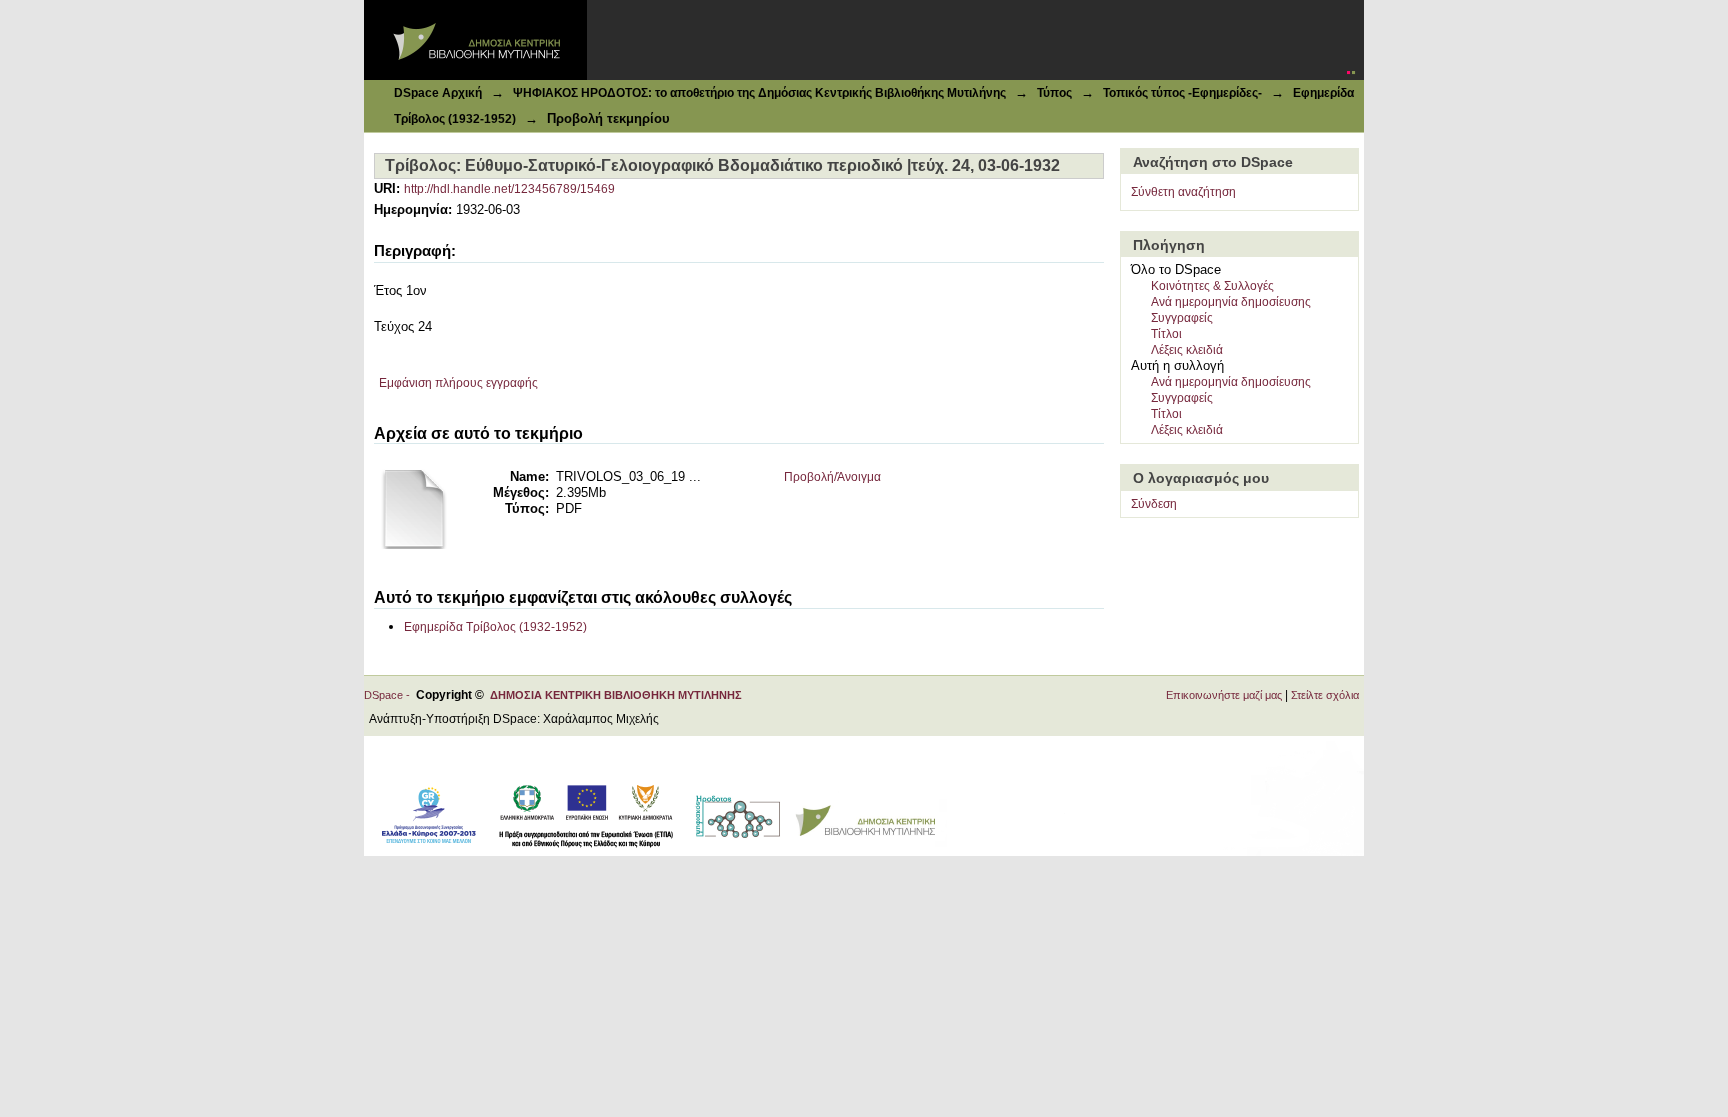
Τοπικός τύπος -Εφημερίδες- (1182, 93)
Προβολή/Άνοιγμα (832, 477)
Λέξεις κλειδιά (1187, 350)
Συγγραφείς (1182, 318)
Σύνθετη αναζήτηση (1183, 192)
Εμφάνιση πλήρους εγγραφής (458, 383)
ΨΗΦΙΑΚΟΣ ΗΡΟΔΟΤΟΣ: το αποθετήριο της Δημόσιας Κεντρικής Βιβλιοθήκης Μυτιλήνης (759, 93)
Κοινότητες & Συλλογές (1212, 286)
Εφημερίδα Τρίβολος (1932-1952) (495, 627)
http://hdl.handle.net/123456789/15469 (509, 189)
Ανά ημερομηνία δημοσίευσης (1231, 302)
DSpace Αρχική (438, 93)
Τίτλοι (1166, 334)
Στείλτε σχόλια (1325, 695)
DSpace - (390, 695)
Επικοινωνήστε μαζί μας (1224, 695)
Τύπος (1054, 93)
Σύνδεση (1154, 504)
